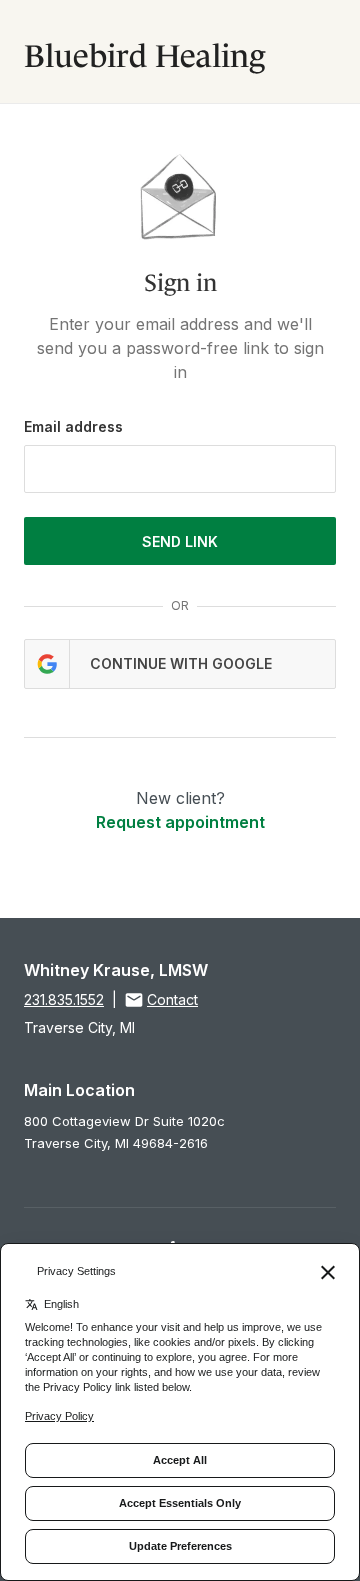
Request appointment (180, 822)
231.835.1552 (64, 999)
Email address (73, 426)
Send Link (180, 541)
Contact (172, 999)
